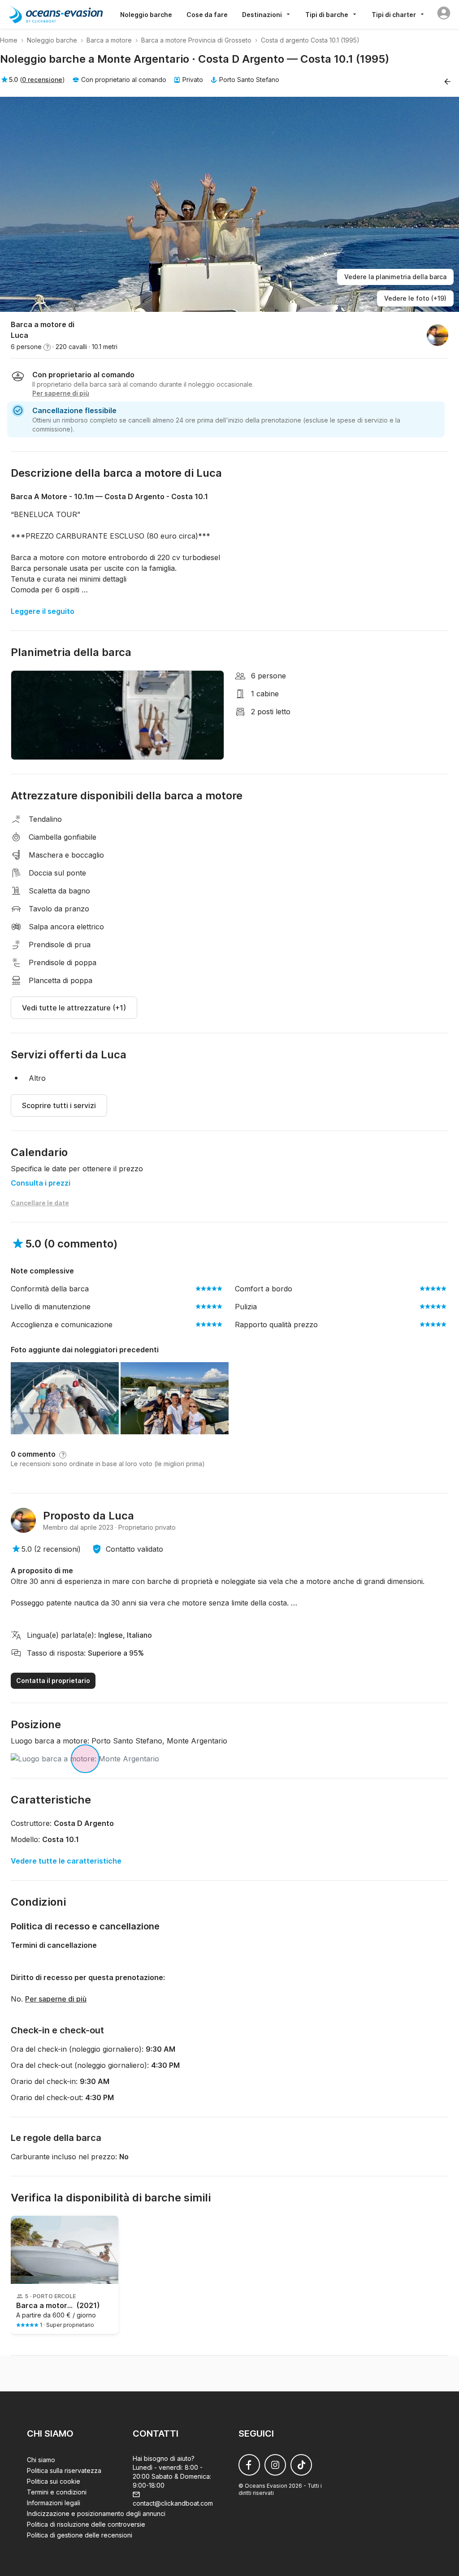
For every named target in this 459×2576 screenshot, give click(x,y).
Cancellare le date (40, 1203)
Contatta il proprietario (53, 1681)
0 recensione (42, 80)
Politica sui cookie (54, 2481)
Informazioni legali (54, 2503)
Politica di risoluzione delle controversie (86, 2524)
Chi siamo (41, 2460)
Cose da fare (207, 15)
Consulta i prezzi (41, 1183)
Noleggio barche (146, 15)
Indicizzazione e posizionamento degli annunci (96, 2513)
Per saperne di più (56, 1999)
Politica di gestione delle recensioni (80, 2535)
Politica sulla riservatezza (64, 2470)
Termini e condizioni (57, 2492)
